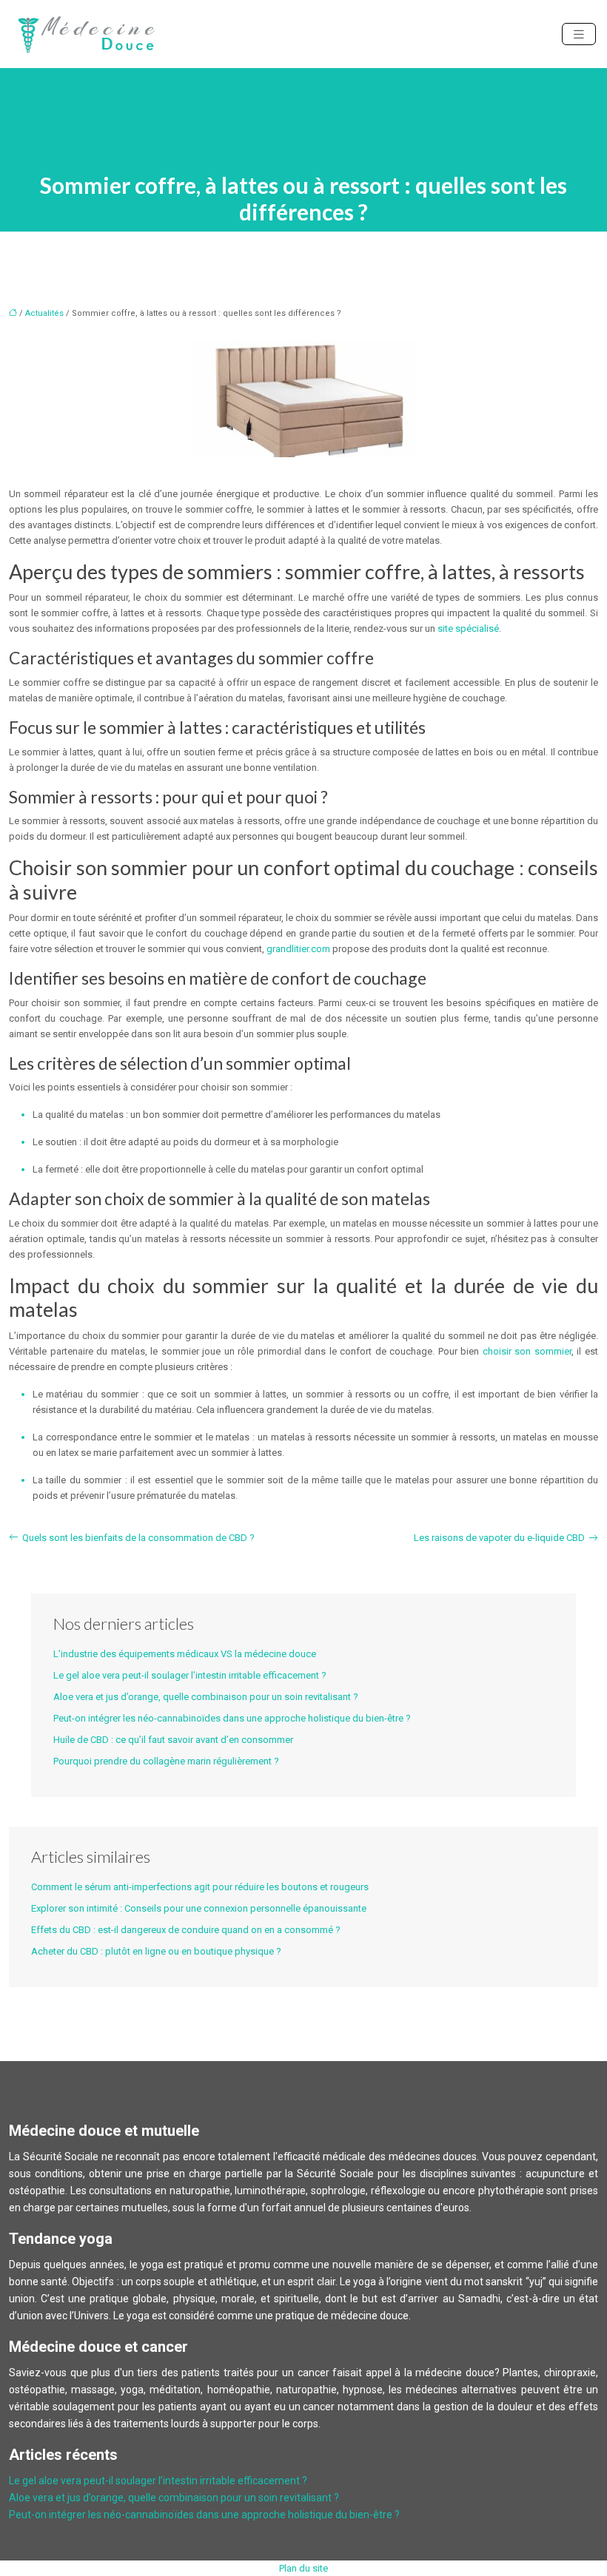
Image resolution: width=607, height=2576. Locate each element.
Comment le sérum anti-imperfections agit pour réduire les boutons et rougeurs (200, 1887)
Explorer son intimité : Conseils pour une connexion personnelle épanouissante (199, 1908)
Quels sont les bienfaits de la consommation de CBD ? (138, 1538)
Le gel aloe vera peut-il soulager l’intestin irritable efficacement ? (190, 1675)
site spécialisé (468, 628)
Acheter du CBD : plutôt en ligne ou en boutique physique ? (156, 1951)
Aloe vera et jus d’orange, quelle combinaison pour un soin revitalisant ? (206, 1697)
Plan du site (303, 2568)
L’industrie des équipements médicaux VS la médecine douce (185, 1654)
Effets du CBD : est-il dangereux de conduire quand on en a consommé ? (186, 1930)
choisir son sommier (527, 1351)
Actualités (44, 313)
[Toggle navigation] (579, 34)
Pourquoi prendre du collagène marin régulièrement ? (166, 1761)
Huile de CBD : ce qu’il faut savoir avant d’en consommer (173, 1740)
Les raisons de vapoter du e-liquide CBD (499, 1538)
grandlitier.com (298, 949)
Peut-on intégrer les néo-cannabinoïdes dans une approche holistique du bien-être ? (232, 1718)
